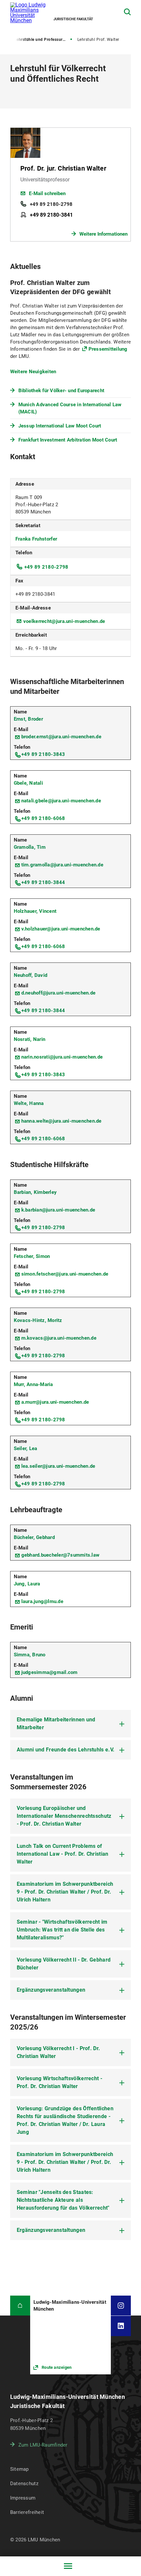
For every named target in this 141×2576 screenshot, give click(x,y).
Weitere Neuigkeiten (33, 372)
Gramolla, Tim (30, 847)
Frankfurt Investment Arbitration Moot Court (68, 440)
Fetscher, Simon (32, 1256)
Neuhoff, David (31, 975)
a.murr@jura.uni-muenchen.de (55, 1402)
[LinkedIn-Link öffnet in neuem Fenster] (121, 2326)
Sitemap (20, 2469)
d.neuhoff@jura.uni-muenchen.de (59, 993)
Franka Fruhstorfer (36, 539)
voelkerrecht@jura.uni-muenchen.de (64, 621)
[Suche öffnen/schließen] (127, 12)
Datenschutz (24, 2484)
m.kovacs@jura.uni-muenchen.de (59, 1338)
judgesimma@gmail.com (50, 1672)
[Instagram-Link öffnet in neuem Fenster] (121, 2306)
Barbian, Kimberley (35, 1192)
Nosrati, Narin (30, 1039)
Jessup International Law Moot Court (60, 426)
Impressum (23, 2498)
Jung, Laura (27, 1584)
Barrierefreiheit (27, 2512)
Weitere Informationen (103, 234)
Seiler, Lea (26, 1448)
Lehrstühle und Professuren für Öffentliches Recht (44, 40)
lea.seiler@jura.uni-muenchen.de (58, 1466)
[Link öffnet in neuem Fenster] (70, 2335)
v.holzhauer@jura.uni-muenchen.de (61, 929)
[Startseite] (20, 2306)
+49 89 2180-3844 (43, 882)
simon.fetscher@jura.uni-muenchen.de (65, 1274)
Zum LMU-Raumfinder (43, 2445)
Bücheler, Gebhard (34, 1537)
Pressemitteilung (108, 349)
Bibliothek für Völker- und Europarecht (61, 391)
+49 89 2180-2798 (51, 204)
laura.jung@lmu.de (42, 1601)
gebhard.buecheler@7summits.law (60, 1555)
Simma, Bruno (30, 1655)
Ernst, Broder (28, 719)
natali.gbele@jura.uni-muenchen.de (61, 801)
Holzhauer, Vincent (35, 911)
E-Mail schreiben (47, 193)
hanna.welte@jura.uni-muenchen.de (61, 1121)
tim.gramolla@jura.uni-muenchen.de (62, 865)
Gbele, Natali (28, 783)
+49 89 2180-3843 (43, 754)
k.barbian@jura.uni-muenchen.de (58, 1210)
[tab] (71, 1724)
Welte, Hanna (29, 1103)
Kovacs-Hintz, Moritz (38, 1320)
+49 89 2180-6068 (43, 818)
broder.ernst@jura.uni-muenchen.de (61, 737)
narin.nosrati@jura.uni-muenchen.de (62, 1057)
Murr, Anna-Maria (33, 1384)
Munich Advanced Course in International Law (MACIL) (70, 408)
